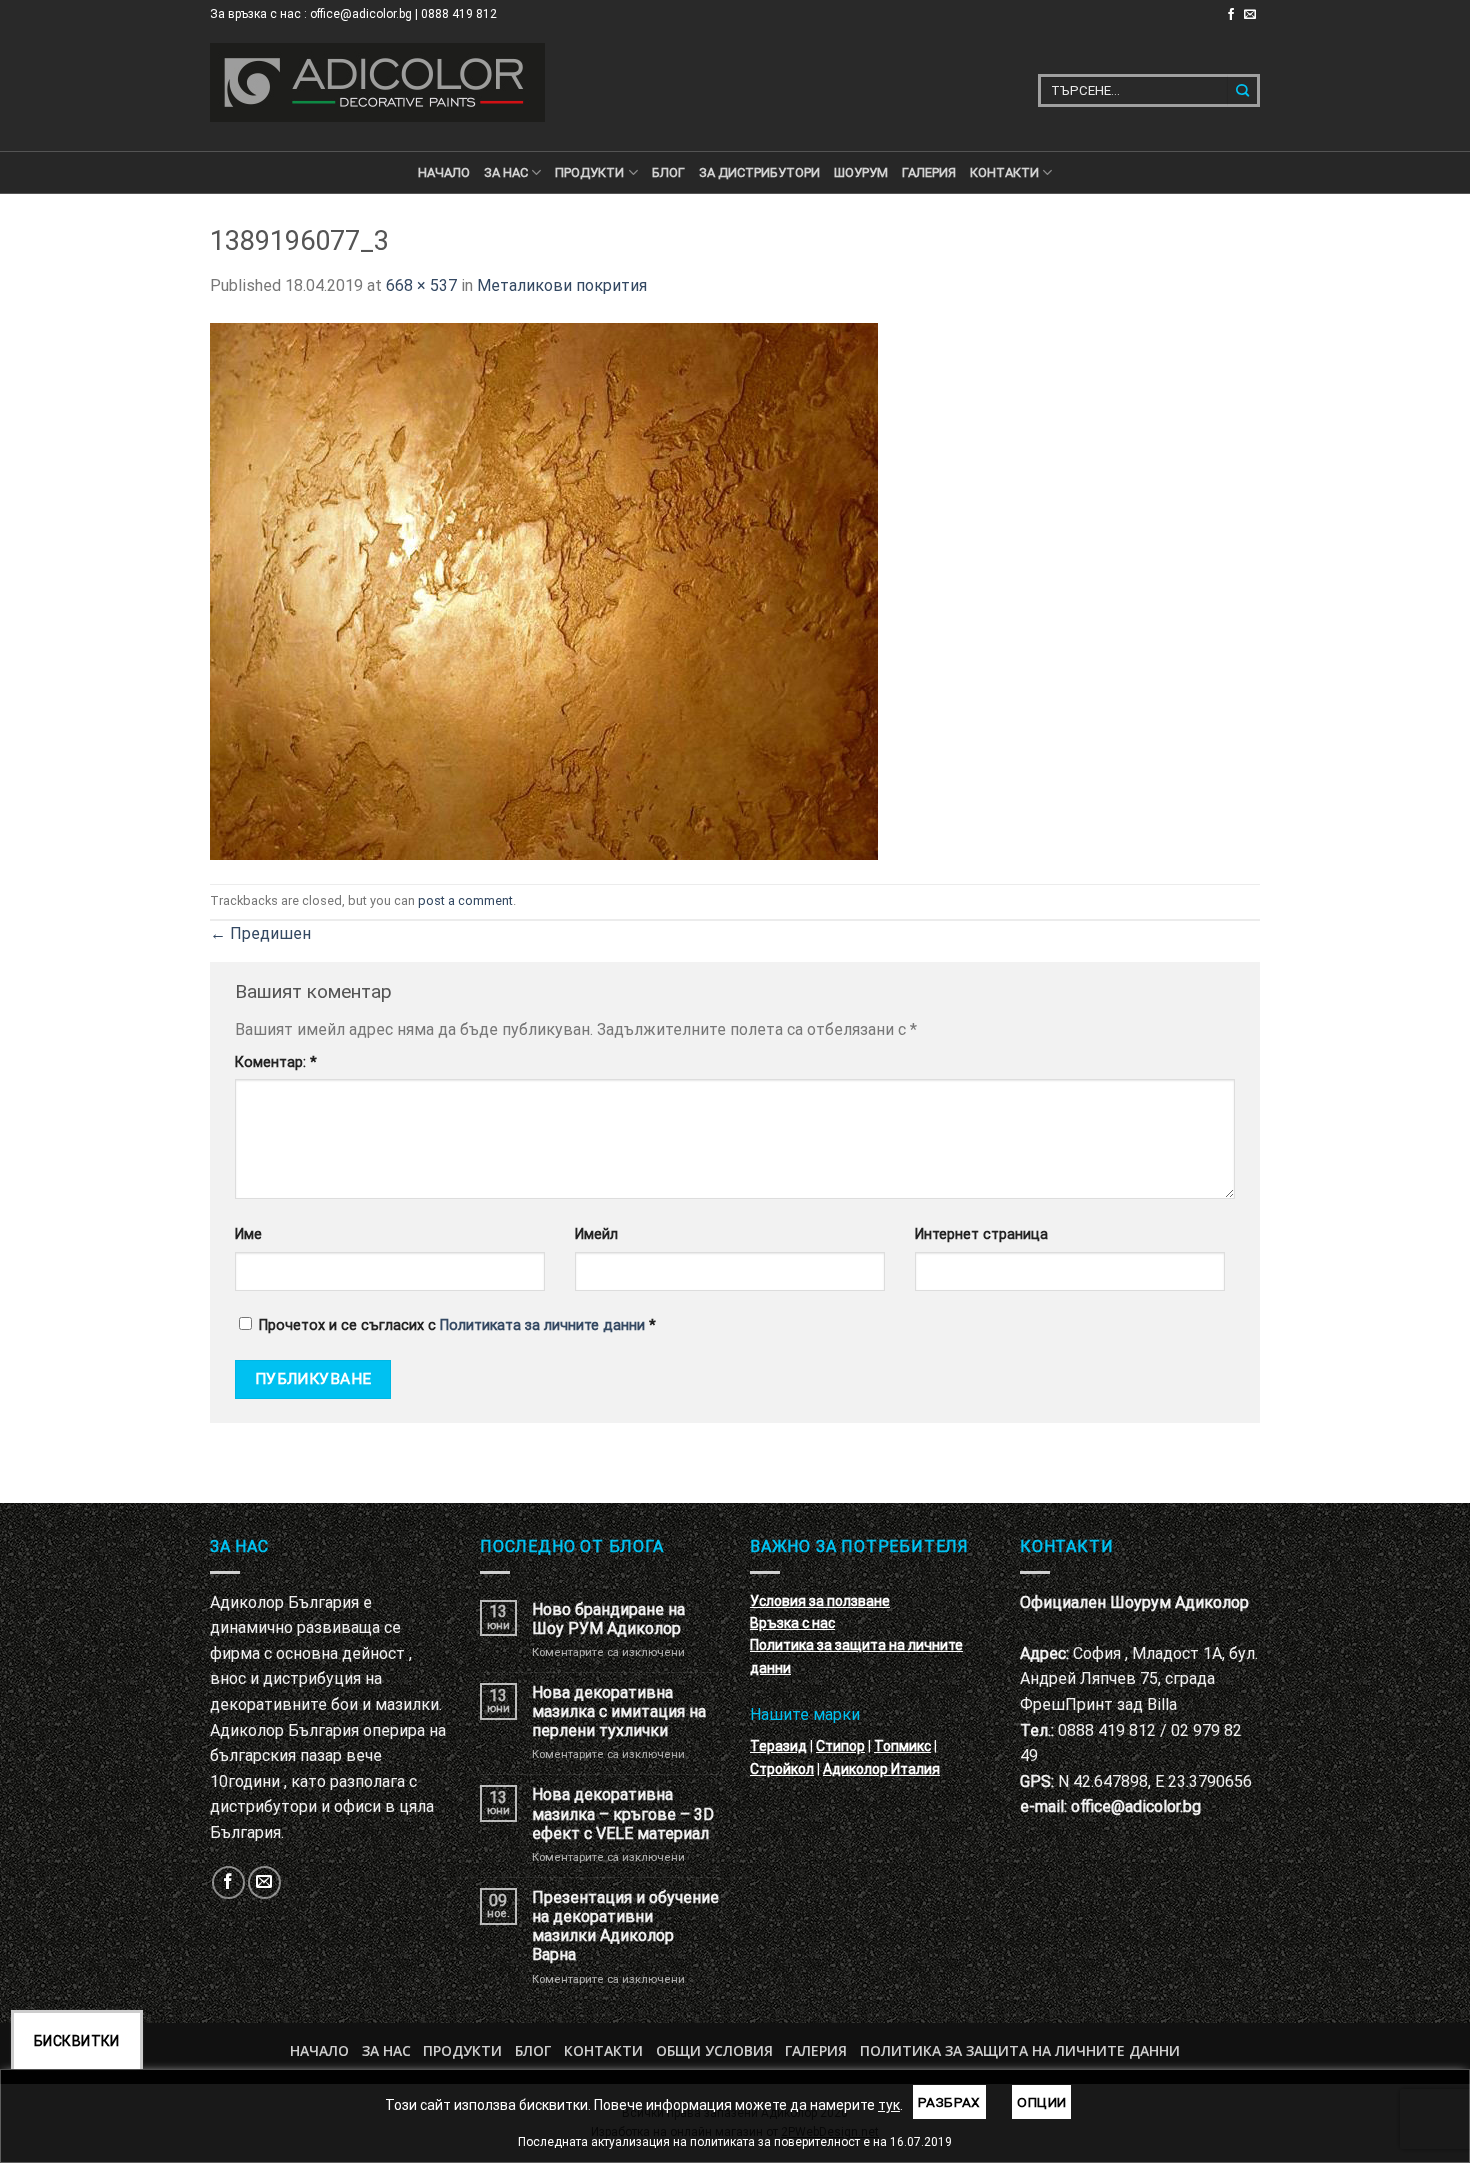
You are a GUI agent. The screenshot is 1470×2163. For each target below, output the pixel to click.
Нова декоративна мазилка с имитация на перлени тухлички (619, 1711)
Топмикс (902, 1746)
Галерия (929, 172)
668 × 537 (421, 285)
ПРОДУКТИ (589, 172)
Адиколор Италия (881, 1769)
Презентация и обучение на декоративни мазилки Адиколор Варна (625, 1926)
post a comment (465, 900)
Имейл (596, 1234)
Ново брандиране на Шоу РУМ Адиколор (608, 1619)
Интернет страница (981, 1234)
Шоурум (861, 172)
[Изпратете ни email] (1250, 15)
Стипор (840, 1746)
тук (889, 2105)
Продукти (462, 2050)
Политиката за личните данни (542, 1325)
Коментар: (276, 1062)
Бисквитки (77, 2041)
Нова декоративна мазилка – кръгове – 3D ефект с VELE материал (623, 1813)
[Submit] (1243, 90)
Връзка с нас (792, 1623)
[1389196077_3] (544, 589)
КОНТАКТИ (1004, 172)
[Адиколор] (377, 82)
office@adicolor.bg (1136, 1806)
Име (248, 1234)
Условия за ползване (820, 1601)
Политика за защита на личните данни (1020, 2050)
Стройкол (782, 1769)
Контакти (603, 2050)
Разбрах (949, 2102)
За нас (506, 172)
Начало (444, 172)
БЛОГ (668, 172)
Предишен (260, 933)
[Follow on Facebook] (1231, 15)
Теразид (778, 1746)
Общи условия (714, 2050)
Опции (1041, 2102)
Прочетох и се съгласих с (457, 1325)
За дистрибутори (759, 172)
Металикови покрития (562, 285)
